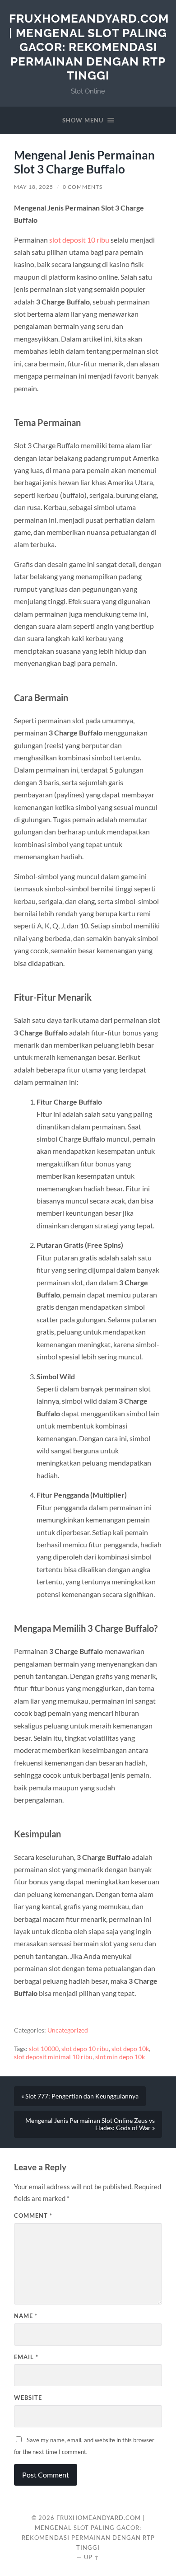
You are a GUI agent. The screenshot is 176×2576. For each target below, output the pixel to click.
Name (26, 2316)
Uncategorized (68, 2030)
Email (26, 2357)
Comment (33, 2215)
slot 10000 (44, 2049)
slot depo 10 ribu (85, 2049)
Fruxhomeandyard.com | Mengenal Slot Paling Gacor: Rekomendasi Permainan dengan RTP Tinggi (89, 47)
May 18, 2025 (34, 187)
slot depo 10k (130, 2049)
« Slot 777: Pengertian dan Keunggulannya (80, 2096)
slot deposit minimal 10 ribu (53, 2057)
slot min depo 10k (120, 2057)
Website (28, 2398)
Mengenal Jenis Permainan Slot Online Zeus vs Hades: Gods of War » (90, 2124)
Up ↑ (92, 2557)
